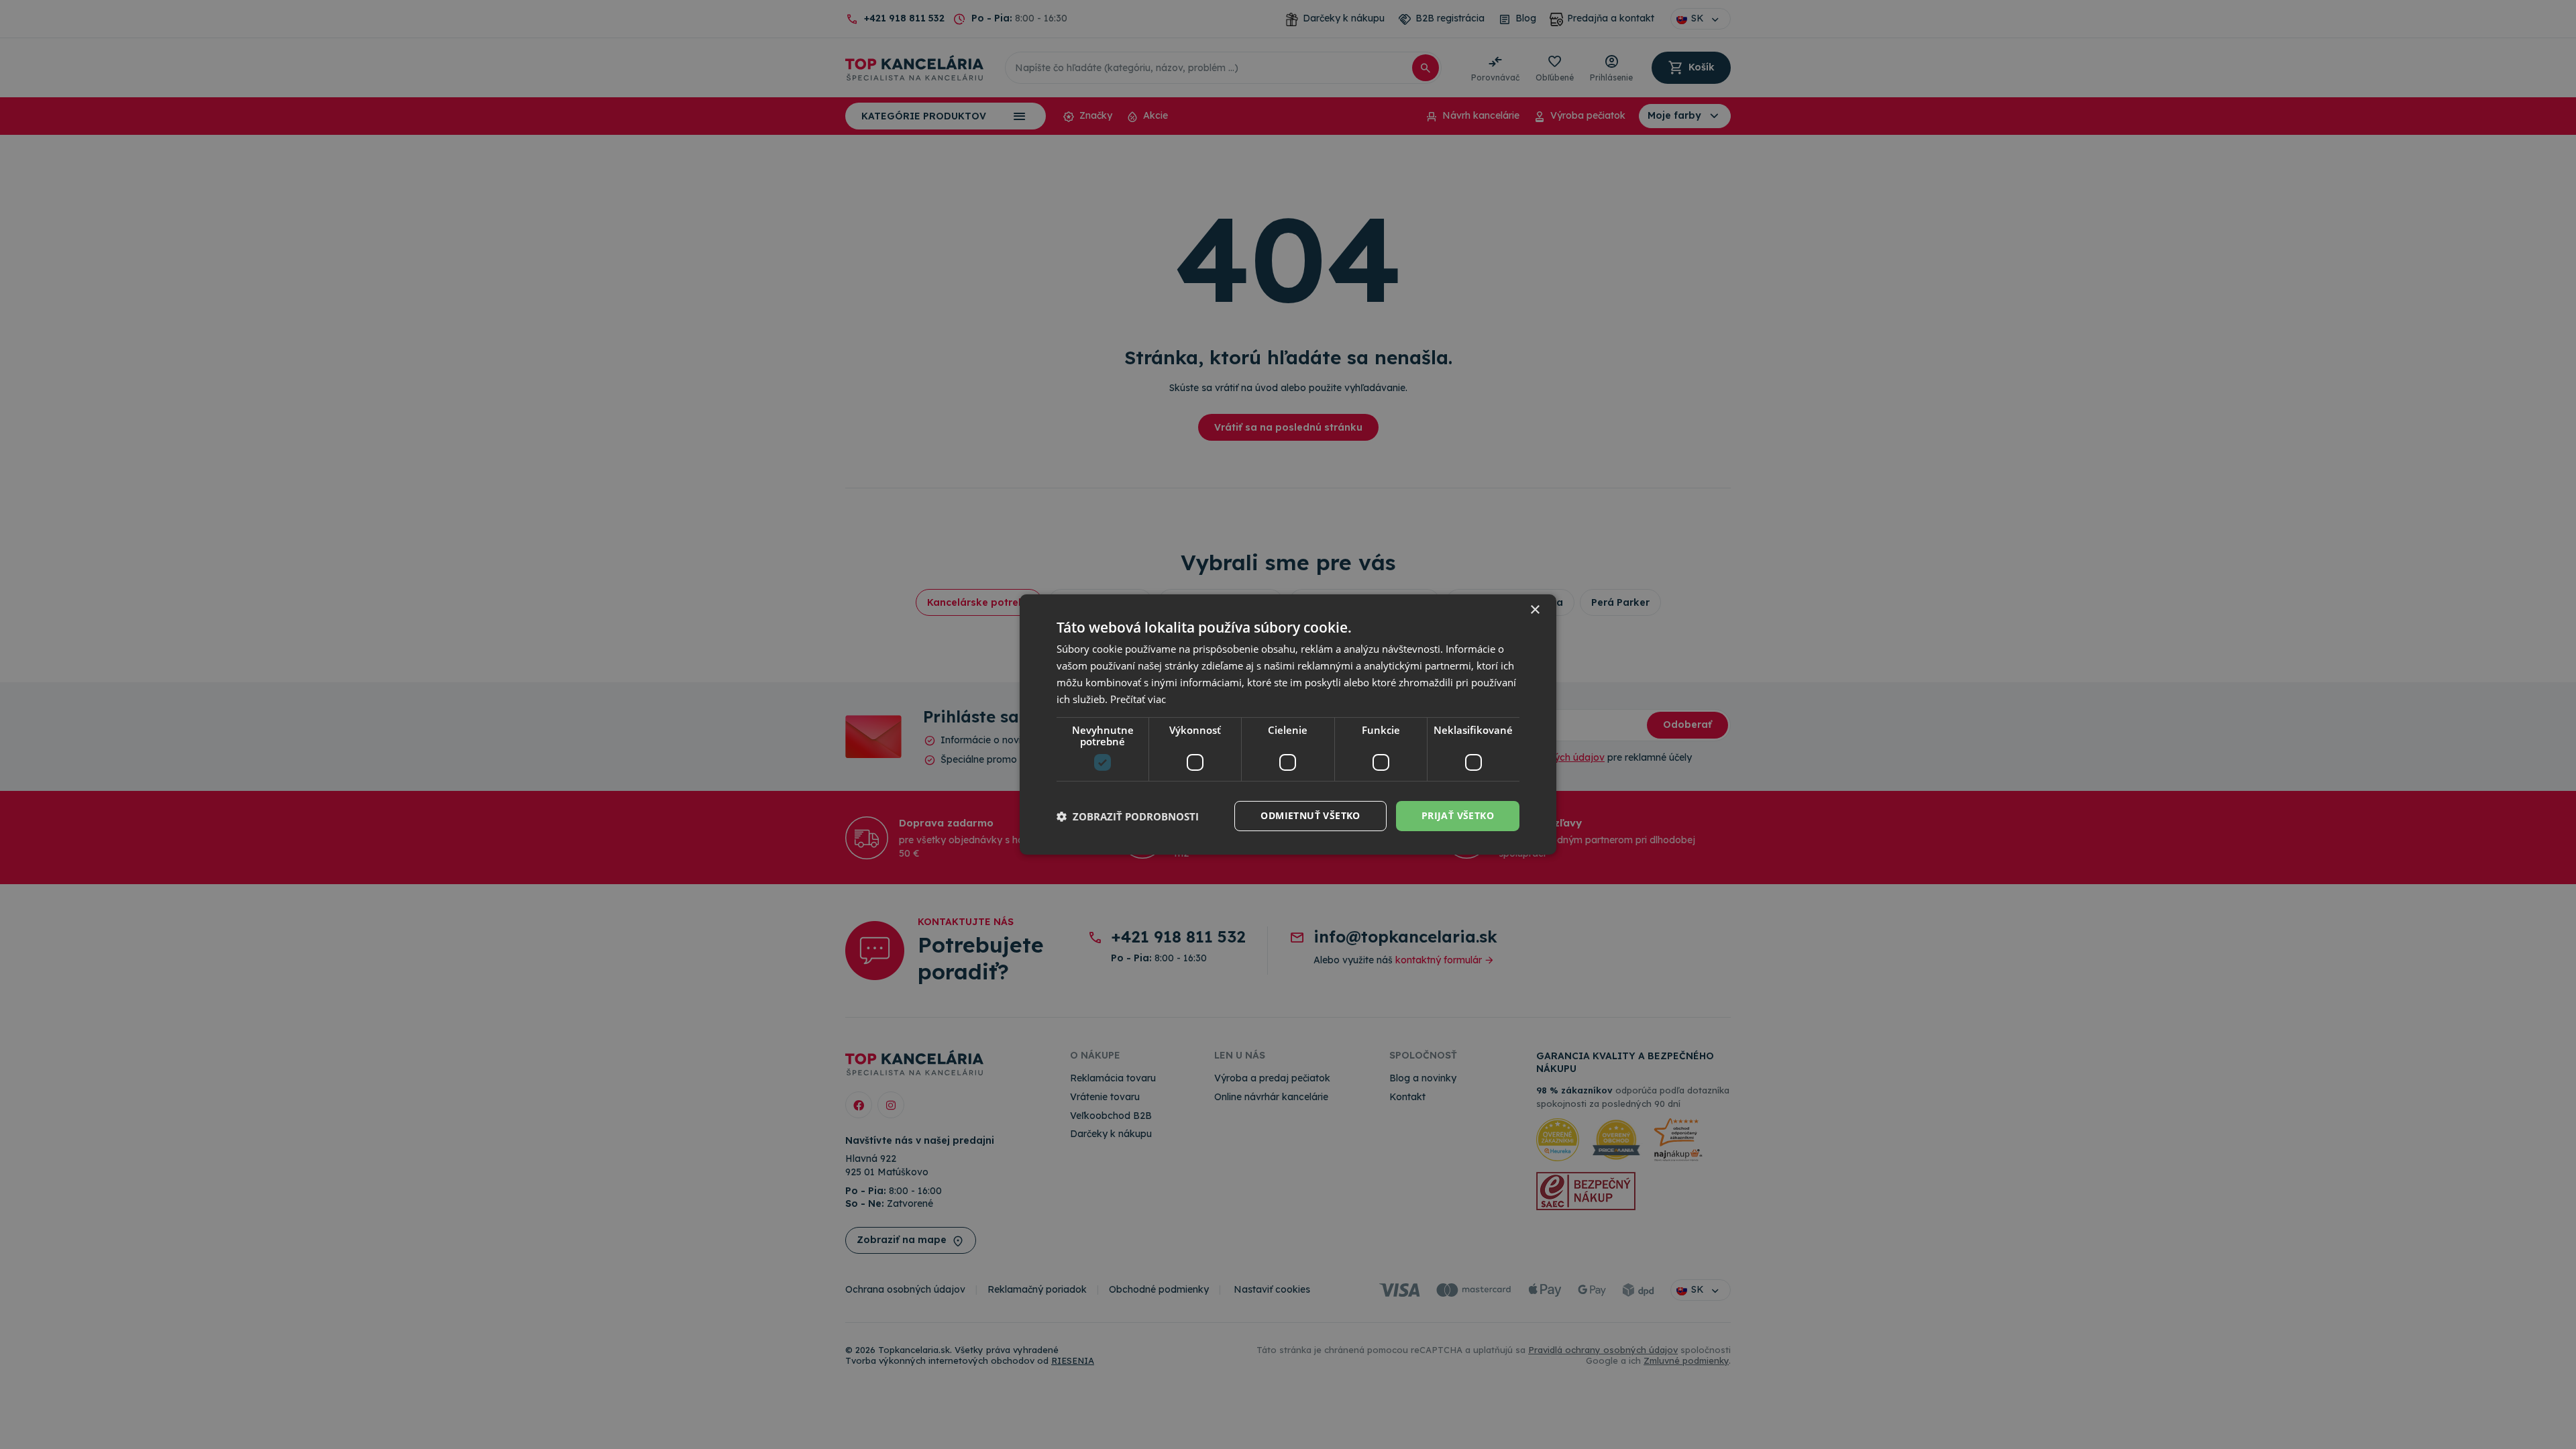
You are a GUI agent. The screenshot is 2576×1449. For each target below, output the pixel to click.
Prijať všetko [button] (1458, 815)
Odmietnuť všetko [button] (1310, 815)
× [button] (1535, 610)
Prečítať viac (1138, 699)
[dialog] (1288, 724)
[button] (1128, 816)
